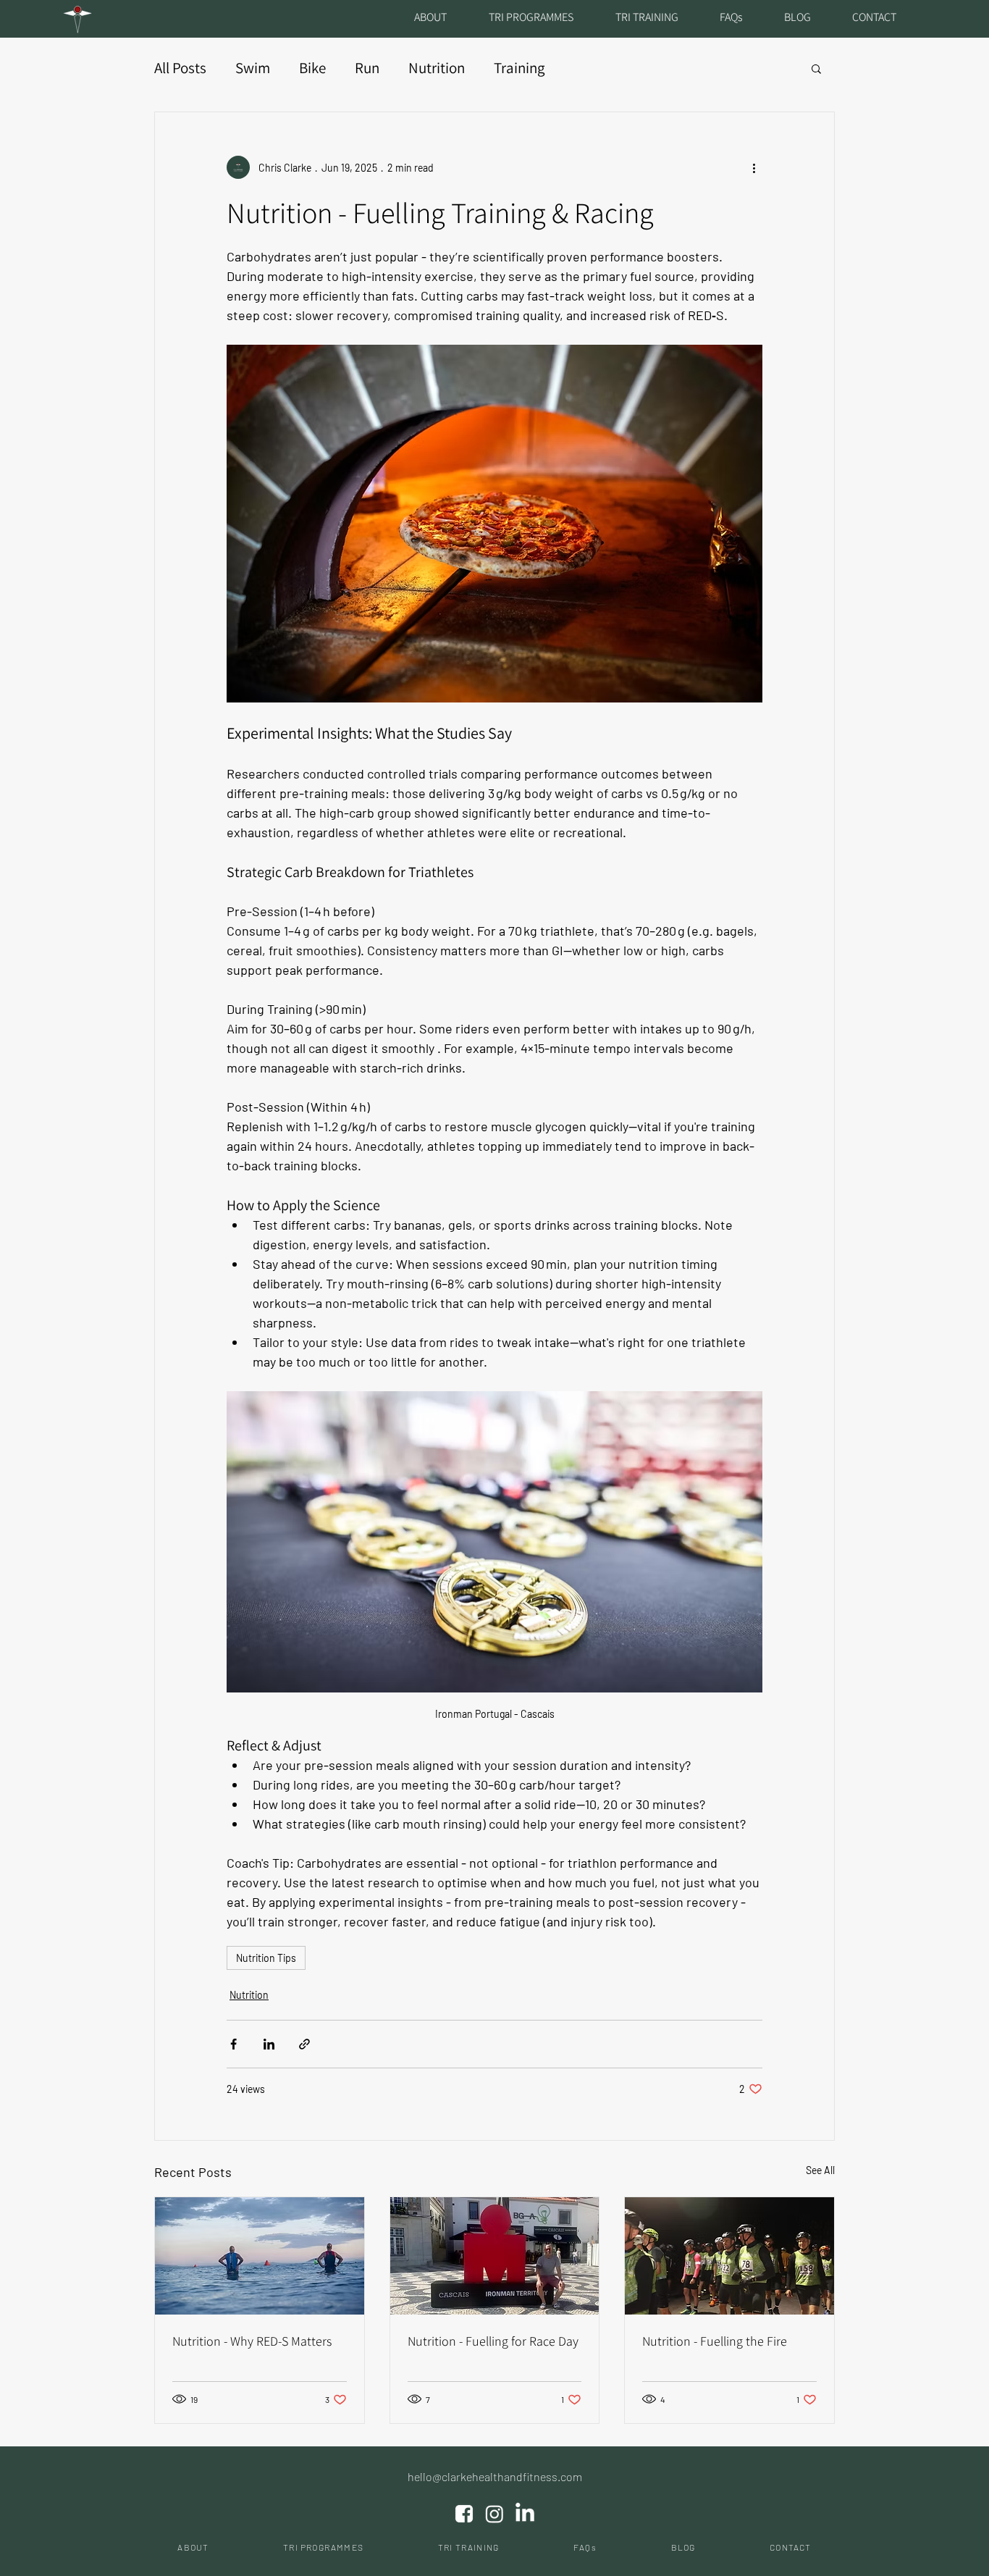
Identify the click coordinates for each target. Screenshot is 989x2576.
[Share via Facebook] (233, 2044)
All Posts (180, 68)
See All (820, 2170)
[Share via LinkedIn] (269, 2044)
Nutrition (437, 68)
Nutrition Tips (266, 1958)
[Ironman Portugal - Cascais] (495, 2256)
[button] (816, 68)
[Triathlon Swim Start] (260, 2256)
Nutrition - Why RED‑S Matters (252, 2341)
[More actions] (754, 167)
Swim (253, 68)
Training (519, 68)
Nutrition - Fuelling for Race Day (493, 2341)
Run (367, 68)
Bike (312, 68)
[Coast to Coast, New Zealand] (729, 2256)
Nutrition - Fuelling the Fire (715, 2341)
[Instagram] (494, 2514)
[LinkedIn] (525, 2514)
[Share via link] (304, 2044)
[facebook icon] (464, 2514)
